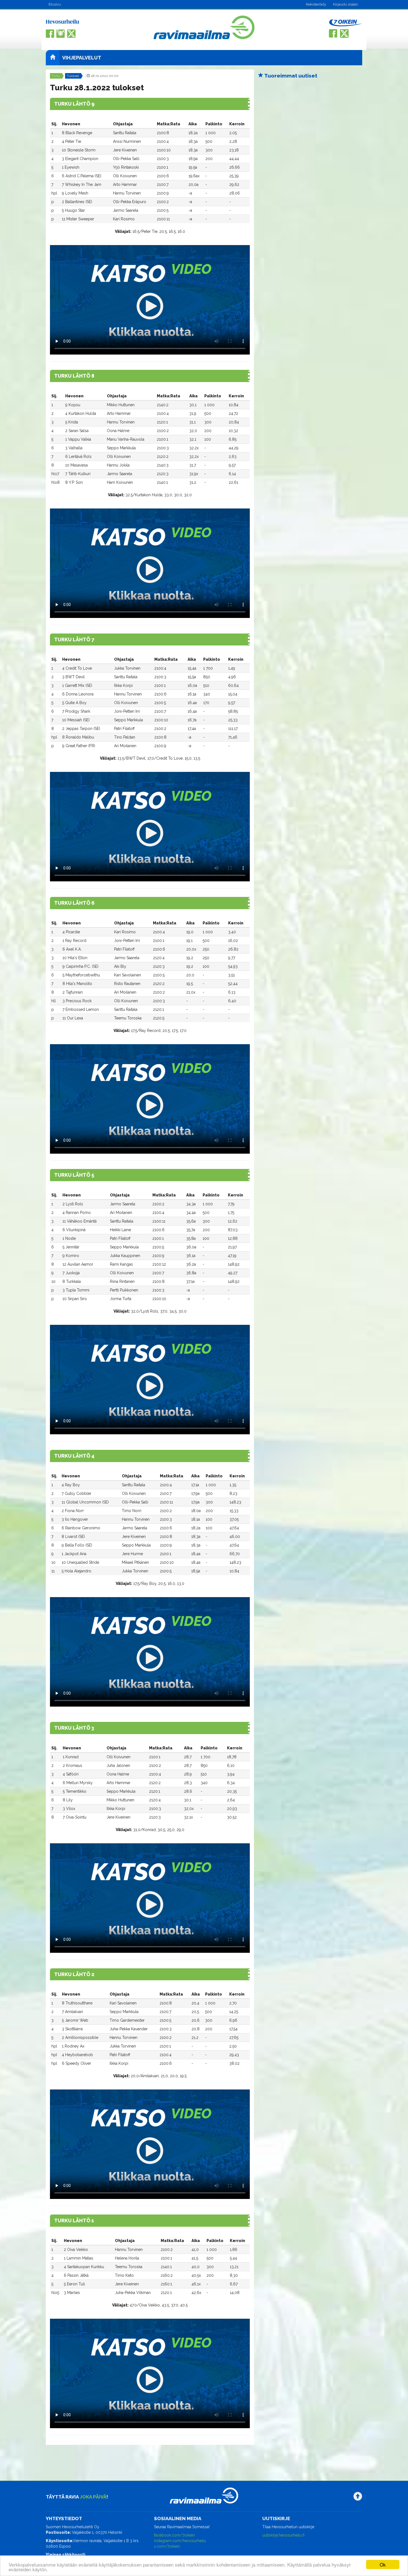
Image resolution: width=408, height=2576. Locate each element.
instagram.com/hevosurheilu (180, 2541)
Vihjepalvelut (82, 58)
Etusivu (55, 4)
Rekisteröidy (316, 4)
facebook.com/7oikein (174, 2535)
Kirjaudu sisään (346, 4)
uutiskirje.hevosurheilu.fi (283, 2535)
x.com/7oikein (167, 2546)
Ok (383, 2564)
